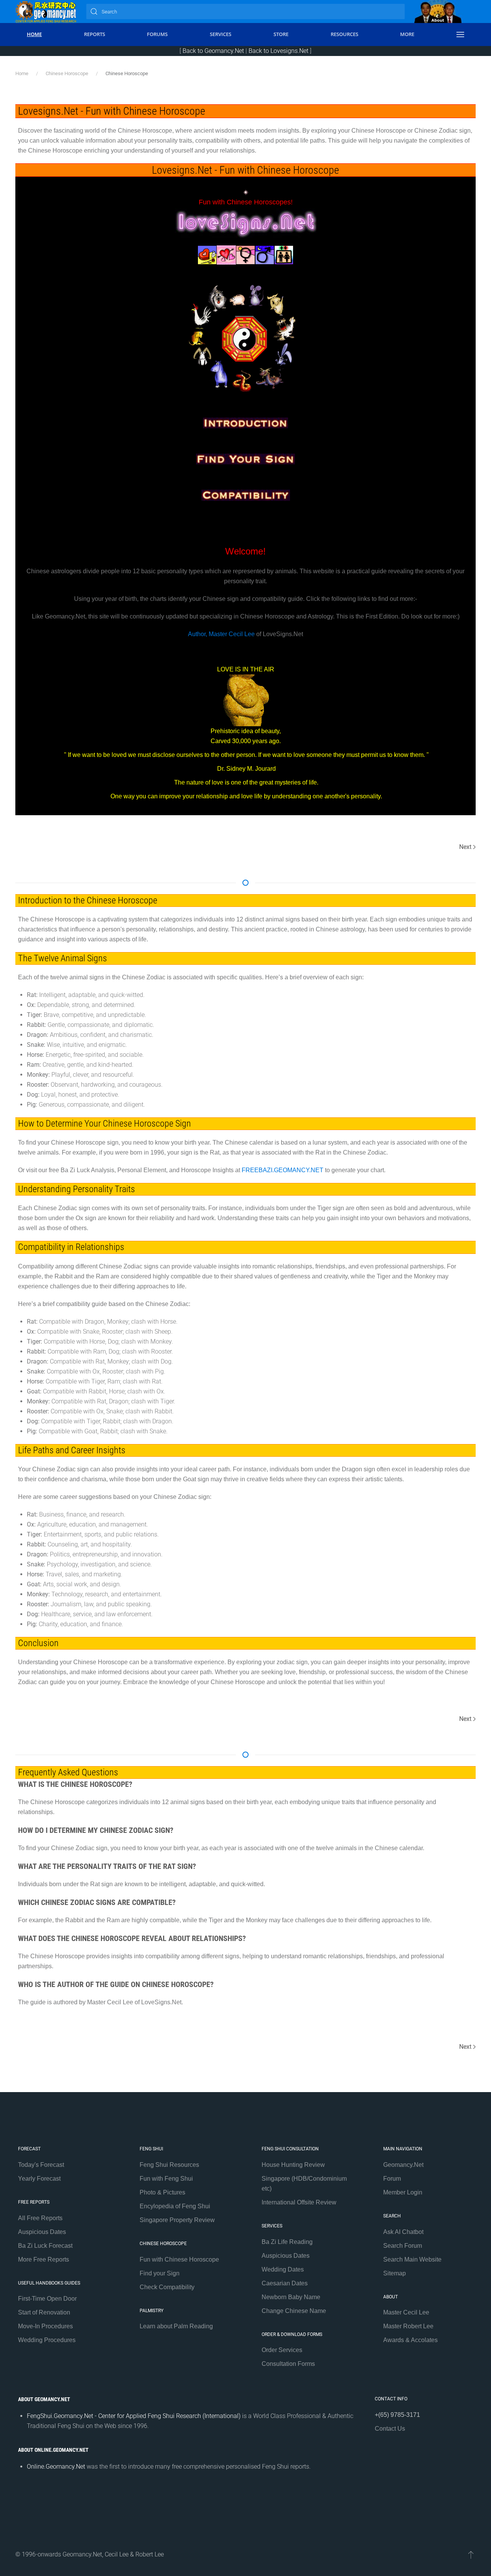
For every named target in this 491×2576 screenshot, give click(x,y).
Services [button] (221, 34)
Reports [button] (95, 34)
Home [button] (34, 34)
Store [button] (281, 34)
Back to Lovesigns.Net (278, 51)
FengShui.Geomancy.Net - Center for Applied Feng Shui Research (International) (134, 2416)
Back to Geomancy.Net (213, 51)
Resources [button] (344, 34)
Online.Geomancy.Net (56, 2467)
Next (465, 847)
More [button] (407, 34)
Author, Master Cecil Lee (221, 634)
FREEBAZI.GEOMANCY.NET (283, 1170)
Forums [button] (157, 34)
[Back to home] (46, 12)
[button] (460, 35)
